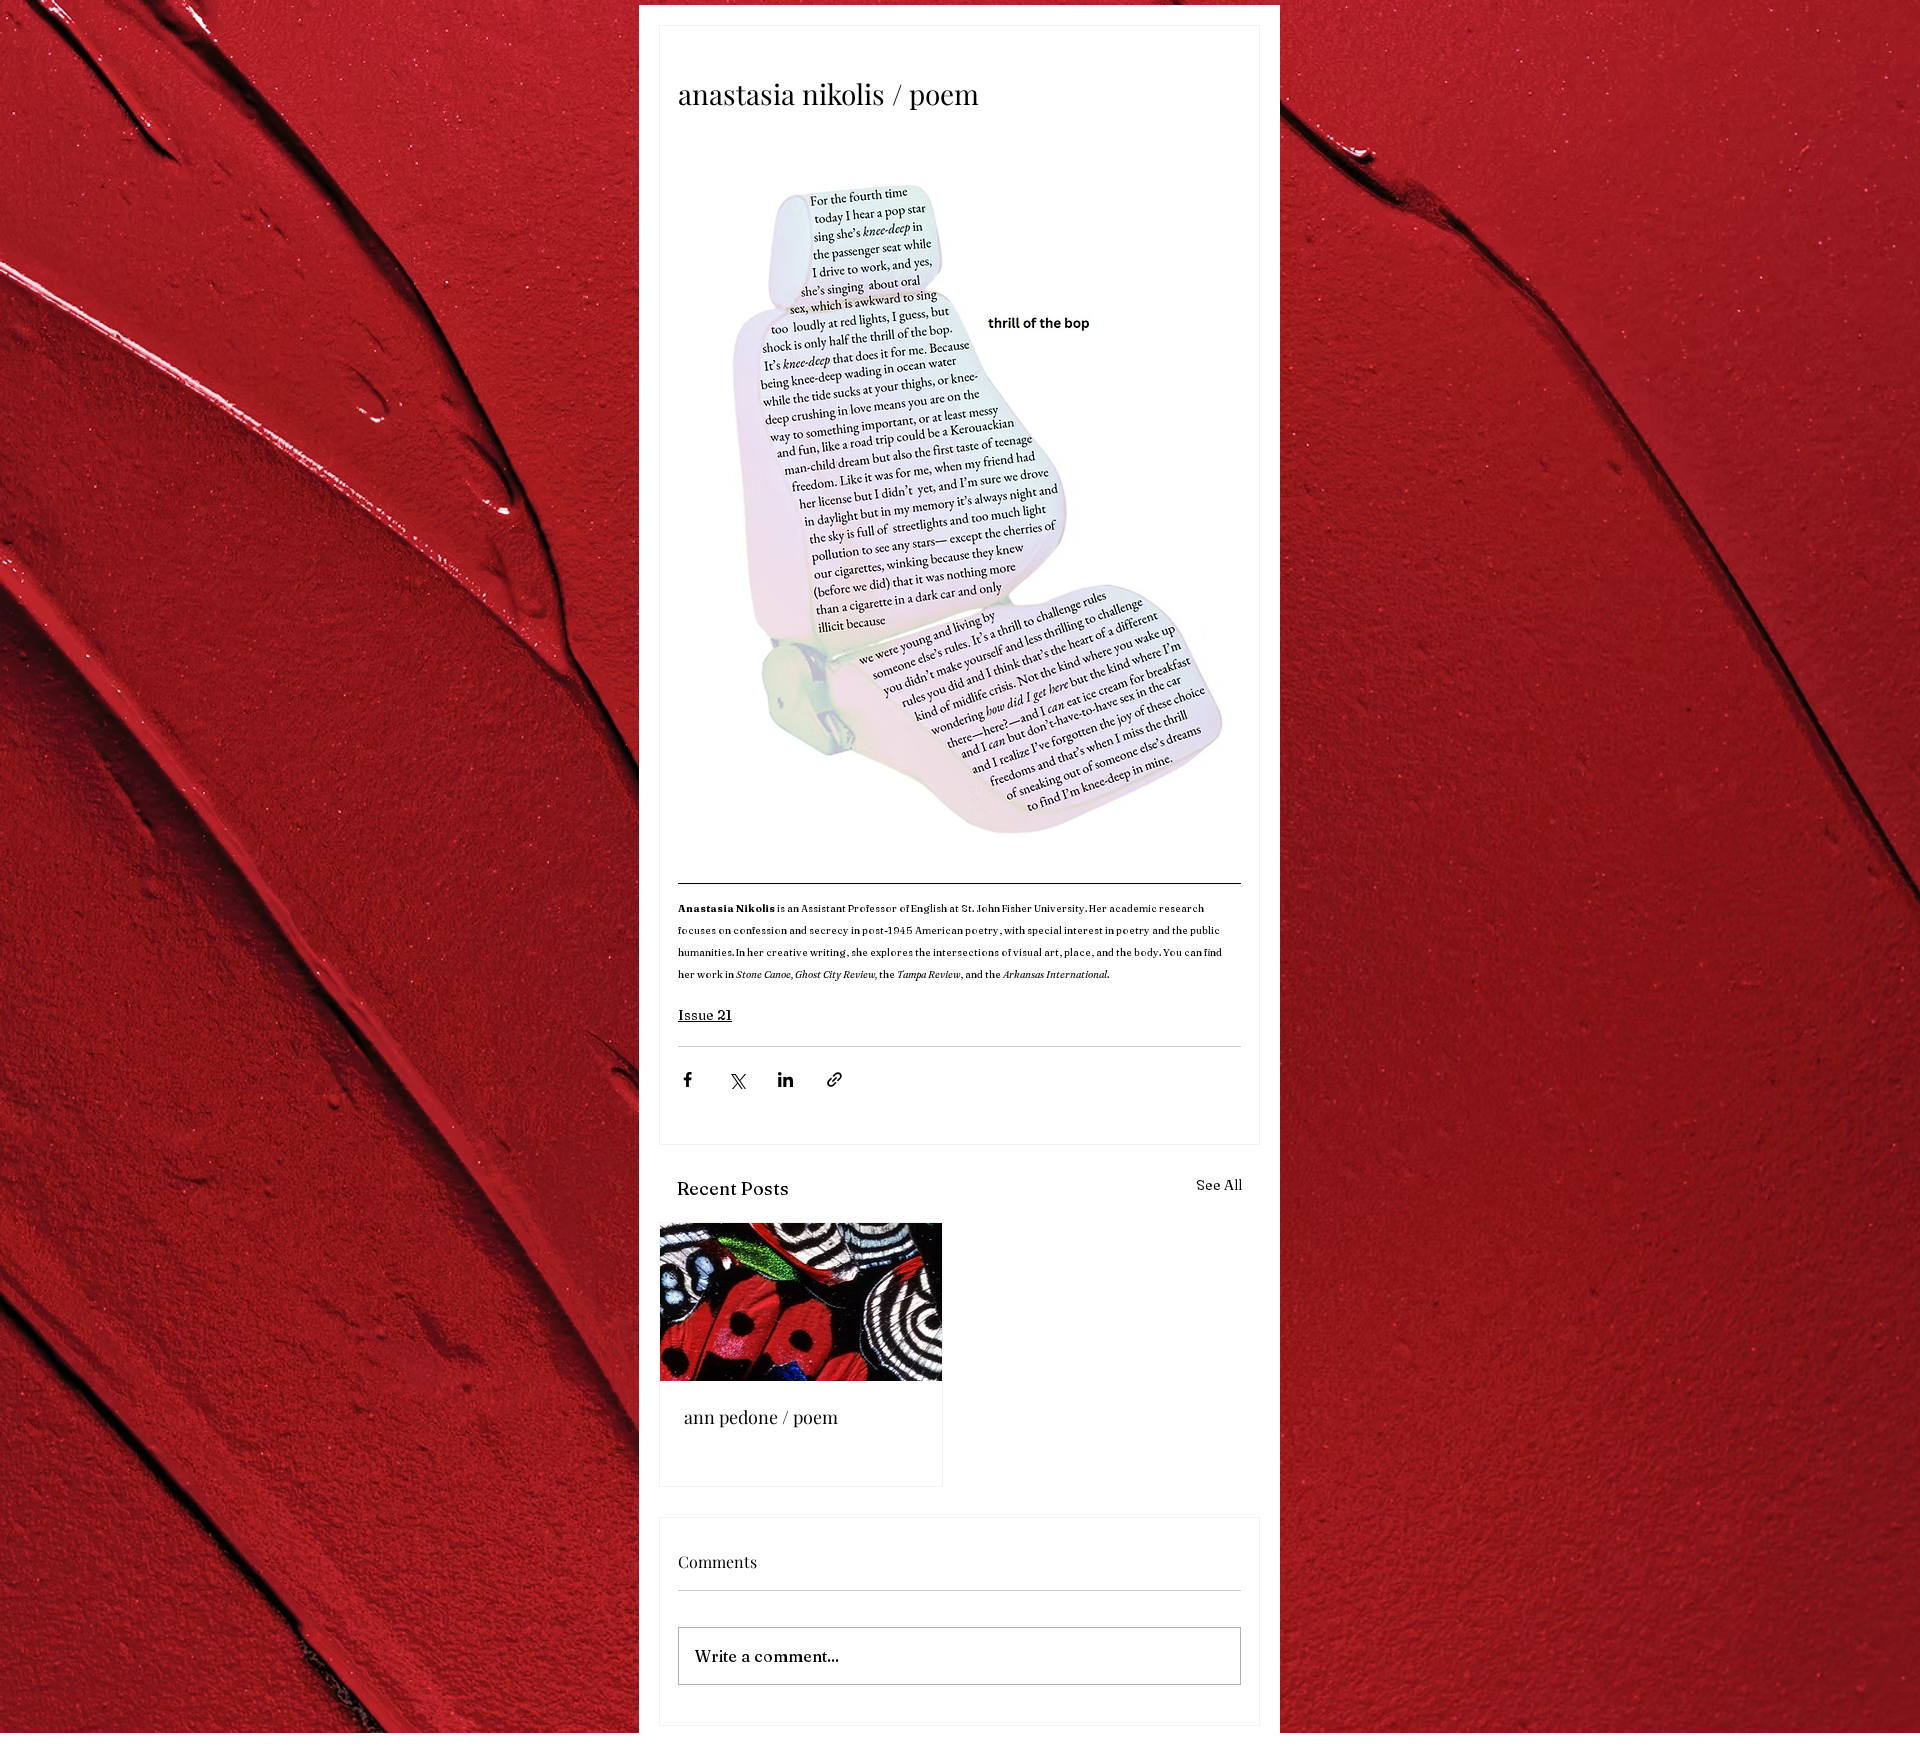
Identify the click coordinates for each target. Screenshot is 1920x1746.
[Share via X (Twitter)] (736, 1079)
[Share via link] (834, 1079)
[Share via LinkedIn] (785, 1079)
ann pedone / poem (761, 1417)
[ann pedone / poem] (801, 1302)
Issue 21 (705, 1015)
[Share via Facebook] (687, 1079)
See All (1219, 1185)
